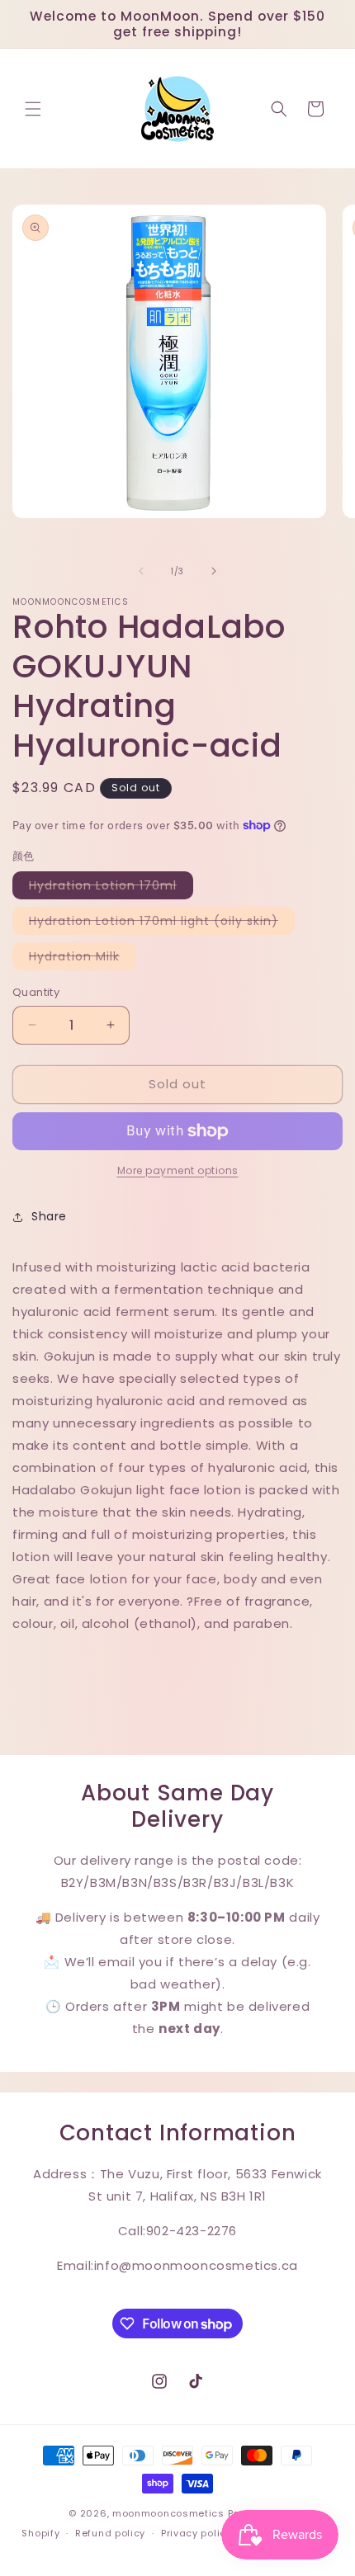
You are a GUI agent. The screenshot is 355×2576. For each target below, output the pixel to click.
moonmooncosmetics (168, 2513)
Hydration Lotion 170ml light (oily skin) (162, 923)
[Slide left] (141, 571)
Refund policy (110, 2533)
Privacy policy (196, 2533)
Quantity (36, 992)
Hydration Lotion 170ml (111, 888)
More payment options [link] (178, 1170)
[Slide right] (214, 571)
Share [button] (49, 1216)
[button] (33, 109)
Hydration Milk (83, 959)
